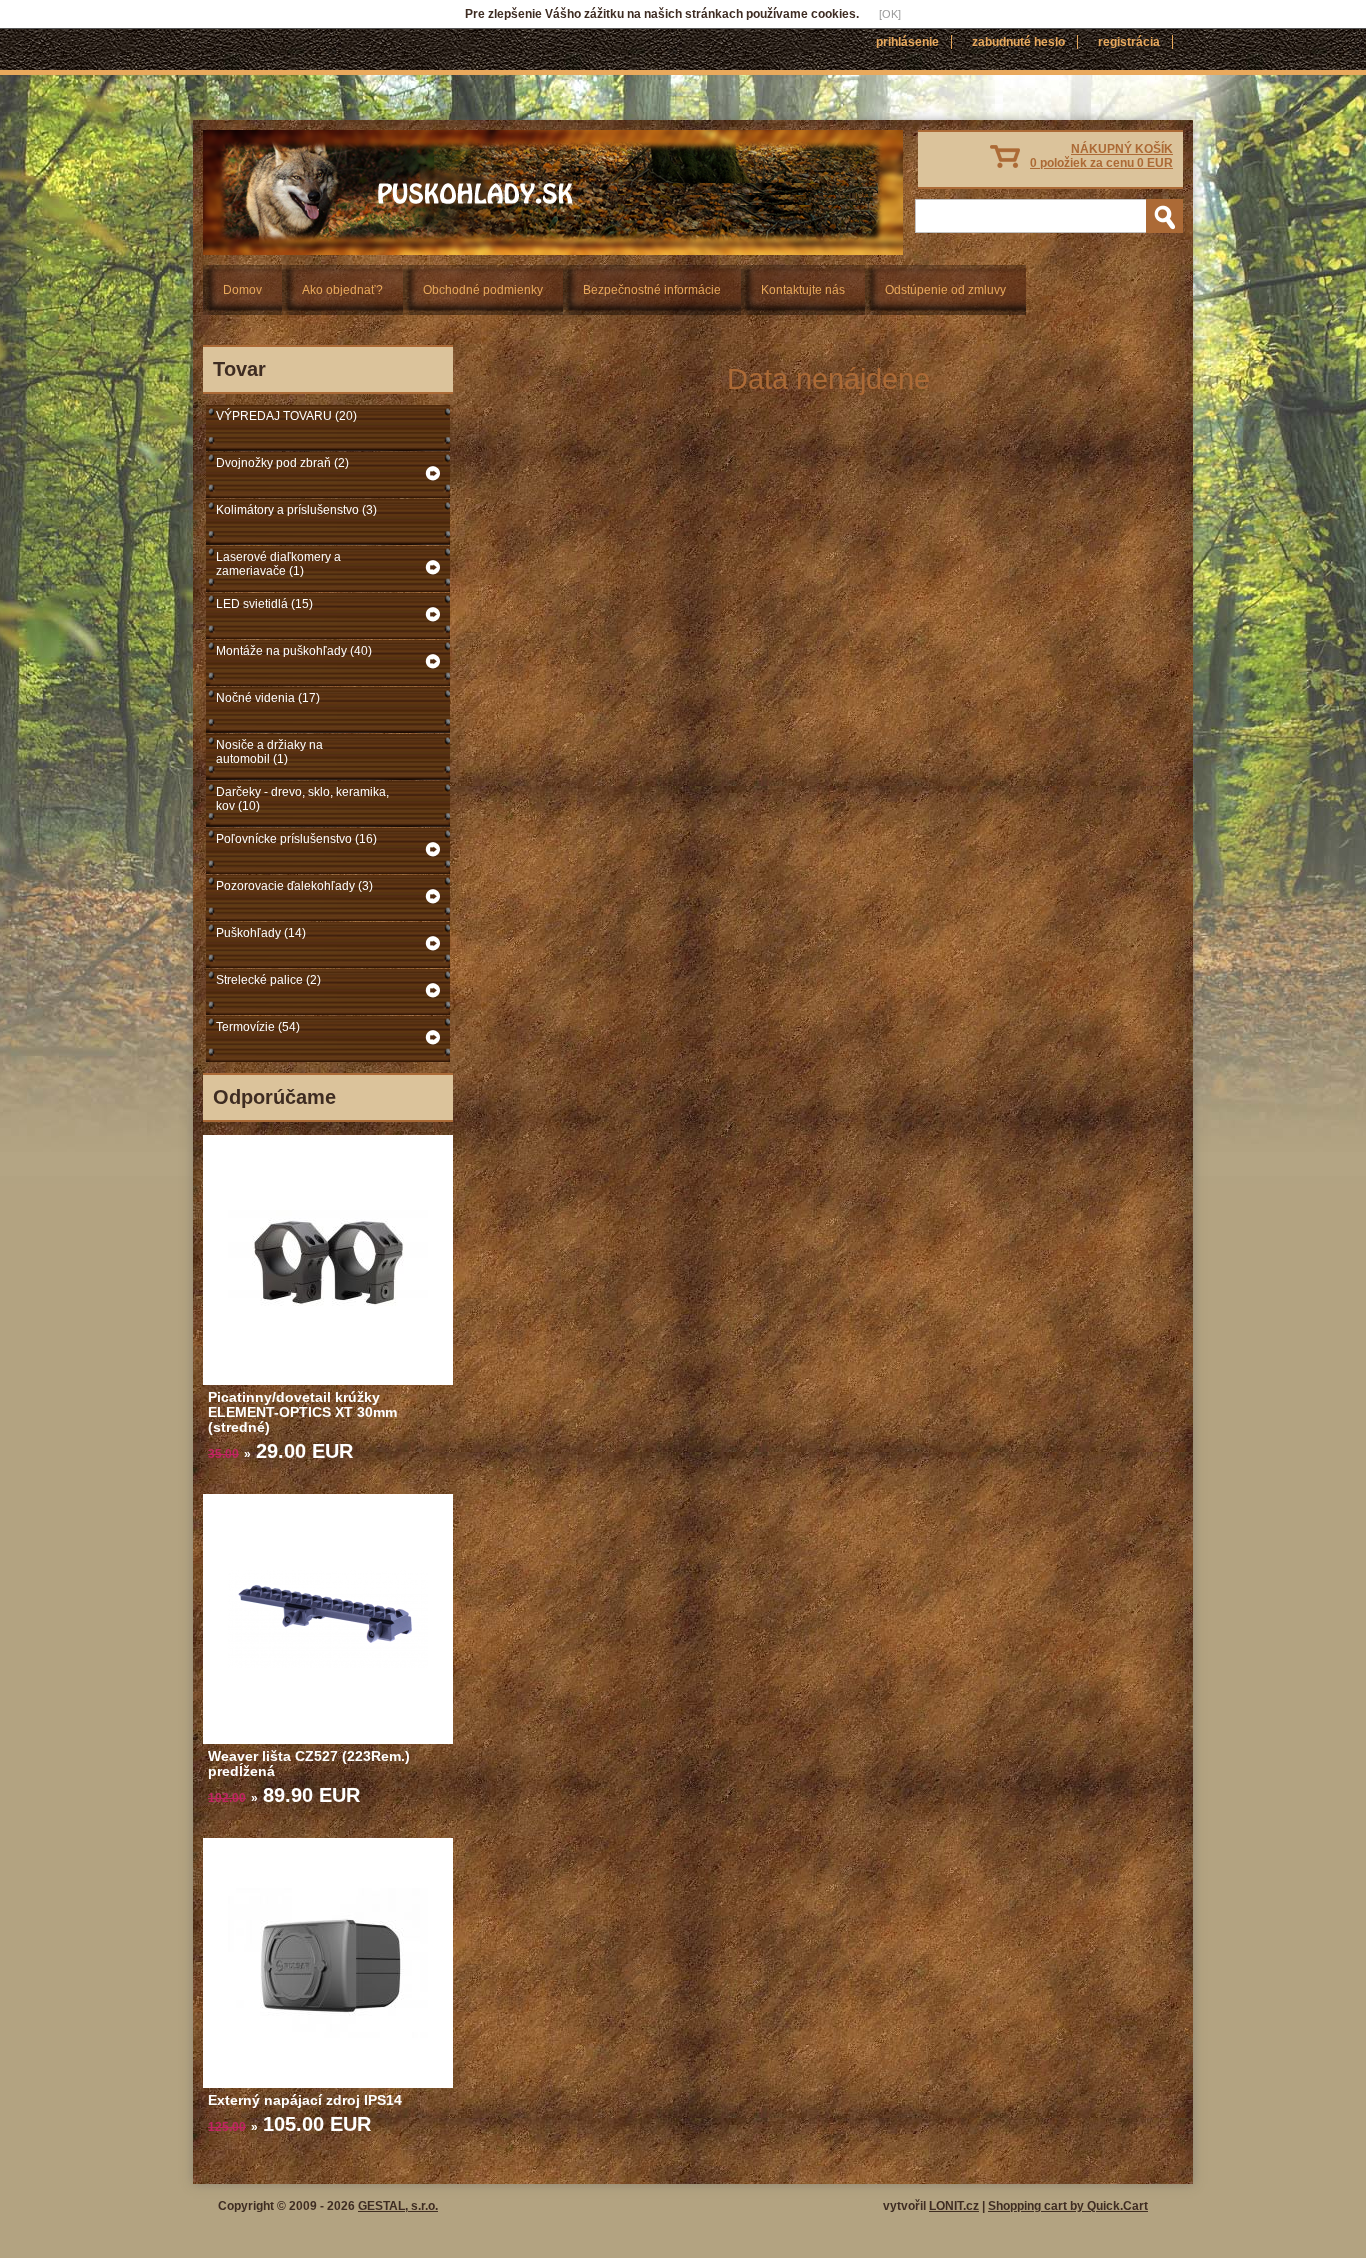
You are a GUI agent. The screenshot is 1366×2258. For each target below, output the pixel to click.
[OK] (890, 14)
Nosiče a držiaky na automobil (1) (269, 752)
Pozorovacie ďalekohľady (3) (294, 886)
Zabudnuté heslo (1018, 42)
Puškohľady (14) (261, 933)
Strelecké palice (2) (268, 980)
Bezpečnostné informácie (652, 290)
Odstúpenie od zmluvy (945, 290)
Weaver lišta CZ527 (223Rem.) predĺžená (309, 1763)
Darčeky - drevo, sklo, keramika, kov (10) (302, 799)
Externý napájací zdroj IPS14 (305, 2100)
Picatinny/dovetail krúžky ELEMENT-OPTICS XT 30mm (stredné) (302, 1412)
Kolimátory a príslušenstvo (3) (296, 510)
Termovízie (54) (258, 1027)
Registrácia (1129, 42)
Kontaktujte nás (803, 290)
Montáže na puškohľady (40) (294, 651)
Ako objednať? (342, 290)
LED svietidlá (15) (264, 604)
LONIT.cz (954, 2206)
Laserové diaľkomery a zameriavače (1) (278, 564)
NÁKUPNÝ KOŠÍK (1101, 156)
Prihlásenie (907, 42)
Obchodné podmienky (483, 290)
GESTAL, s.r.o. (398, 2206)
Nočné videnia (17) (268, 698)
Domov (242, 290)
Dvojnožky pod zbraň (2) (282, 463)
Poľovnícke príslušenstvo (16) (296, 839)
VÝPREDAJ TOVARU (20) (286, 416)
